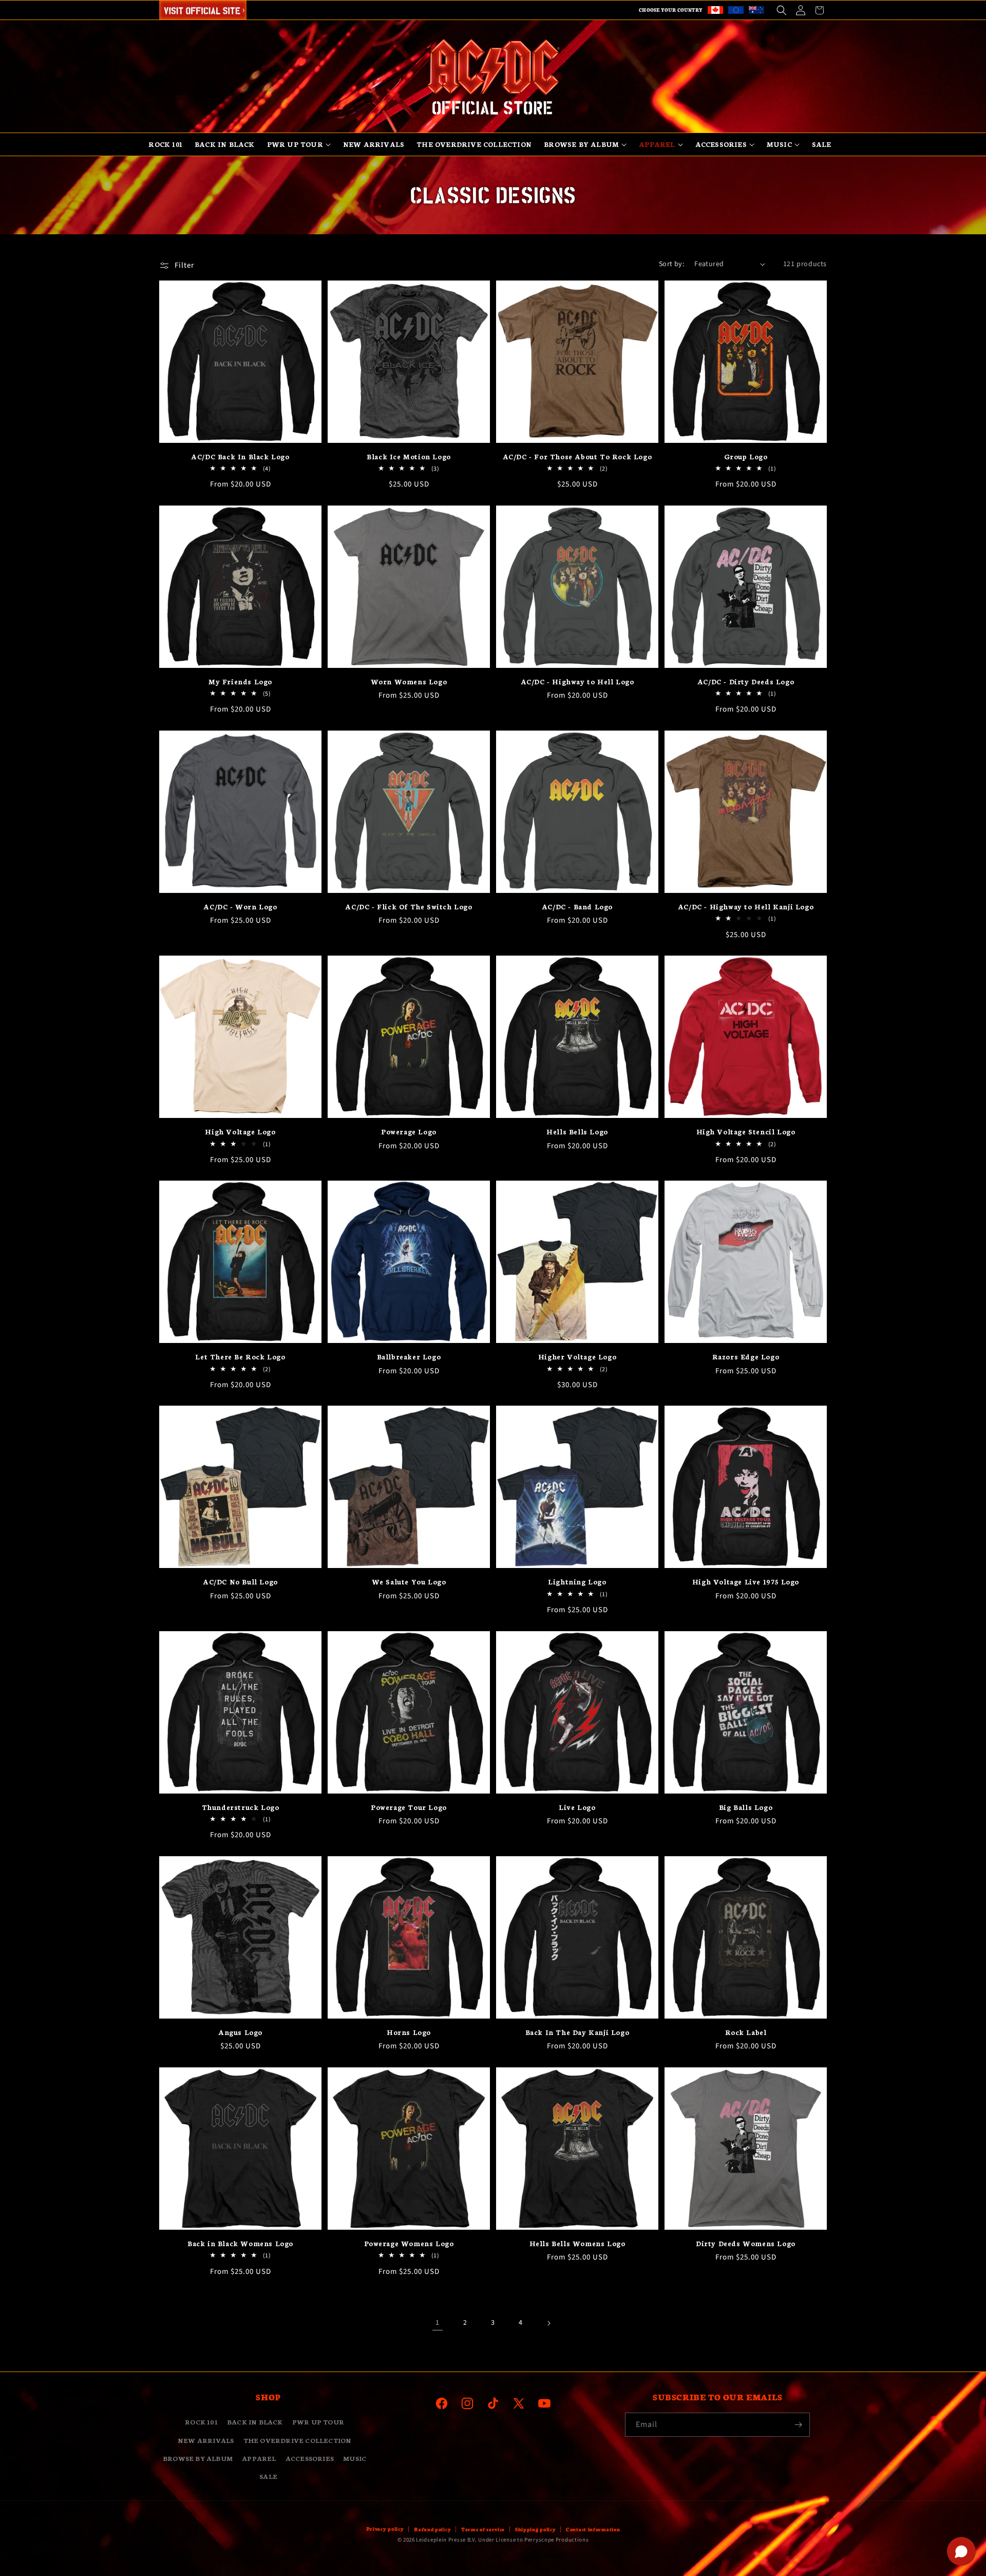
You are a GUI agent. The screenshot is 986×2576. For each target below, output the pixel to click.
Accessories (310, 2458)
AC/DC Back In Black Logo (240, 456)
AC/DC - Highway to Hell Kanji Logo (746, 907)
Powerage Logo (409, 1132)
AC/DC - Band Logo (577, 907)
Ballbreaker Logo (409, 1357)
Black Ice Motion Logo (409, 456)
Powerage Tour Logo (409, 1807)
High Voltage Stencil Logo (746, 1132)
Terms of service (483, 2529)
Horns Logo (409, 2032)
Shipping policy (536, 2529)
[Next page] (548, 2323)
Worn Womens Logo (409, 682)
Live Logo (577, 1807)
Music (355, 2458)
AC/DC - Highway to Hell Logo (577, 682)
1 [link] (437, 2323)
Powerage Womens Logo (409, 2243)
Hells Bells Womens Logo (577, 2243)
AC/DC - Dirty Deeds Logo (746, 682)
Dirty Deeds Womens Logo (746, 2243)
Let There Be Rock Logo (240, 1357)
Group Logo (746, 456)
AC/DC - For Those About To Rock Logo (577, 456)
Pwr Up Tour (318, 2422)
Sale (268, 2476)
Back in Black (255, 2422)
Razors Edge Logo (746, 1357)
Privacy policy (385, 2529)
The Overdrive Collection (298, 2440)
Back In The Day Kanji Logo (577, 2032)
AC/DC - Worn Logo (240, 907)
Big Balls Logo (746, 1807)
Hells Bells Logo (577, 1132)
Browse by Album (198, 2458)
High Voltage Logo (240, 1132)
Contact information (593, 2529)
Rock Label (746, 2032)
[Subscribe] (798, 2425)
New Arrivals (206, 2440)
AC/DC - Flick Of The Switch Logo (409, 907)
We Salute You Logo (409, 1582)
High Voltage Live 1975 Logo (746, 1582)
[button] (781, 10)
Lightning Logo (577, 1582)
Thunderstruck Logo (241, 1807)
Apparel (259, 2458)
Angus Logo (240, 2032)
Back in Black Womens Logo (240, 2243)
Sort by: (671, 264)
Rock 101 (201, 2422)
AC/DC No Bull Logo (240, 1582)
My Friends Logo (240, 682)
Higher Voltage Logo (577, 1357)
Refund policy (432, 2529)
